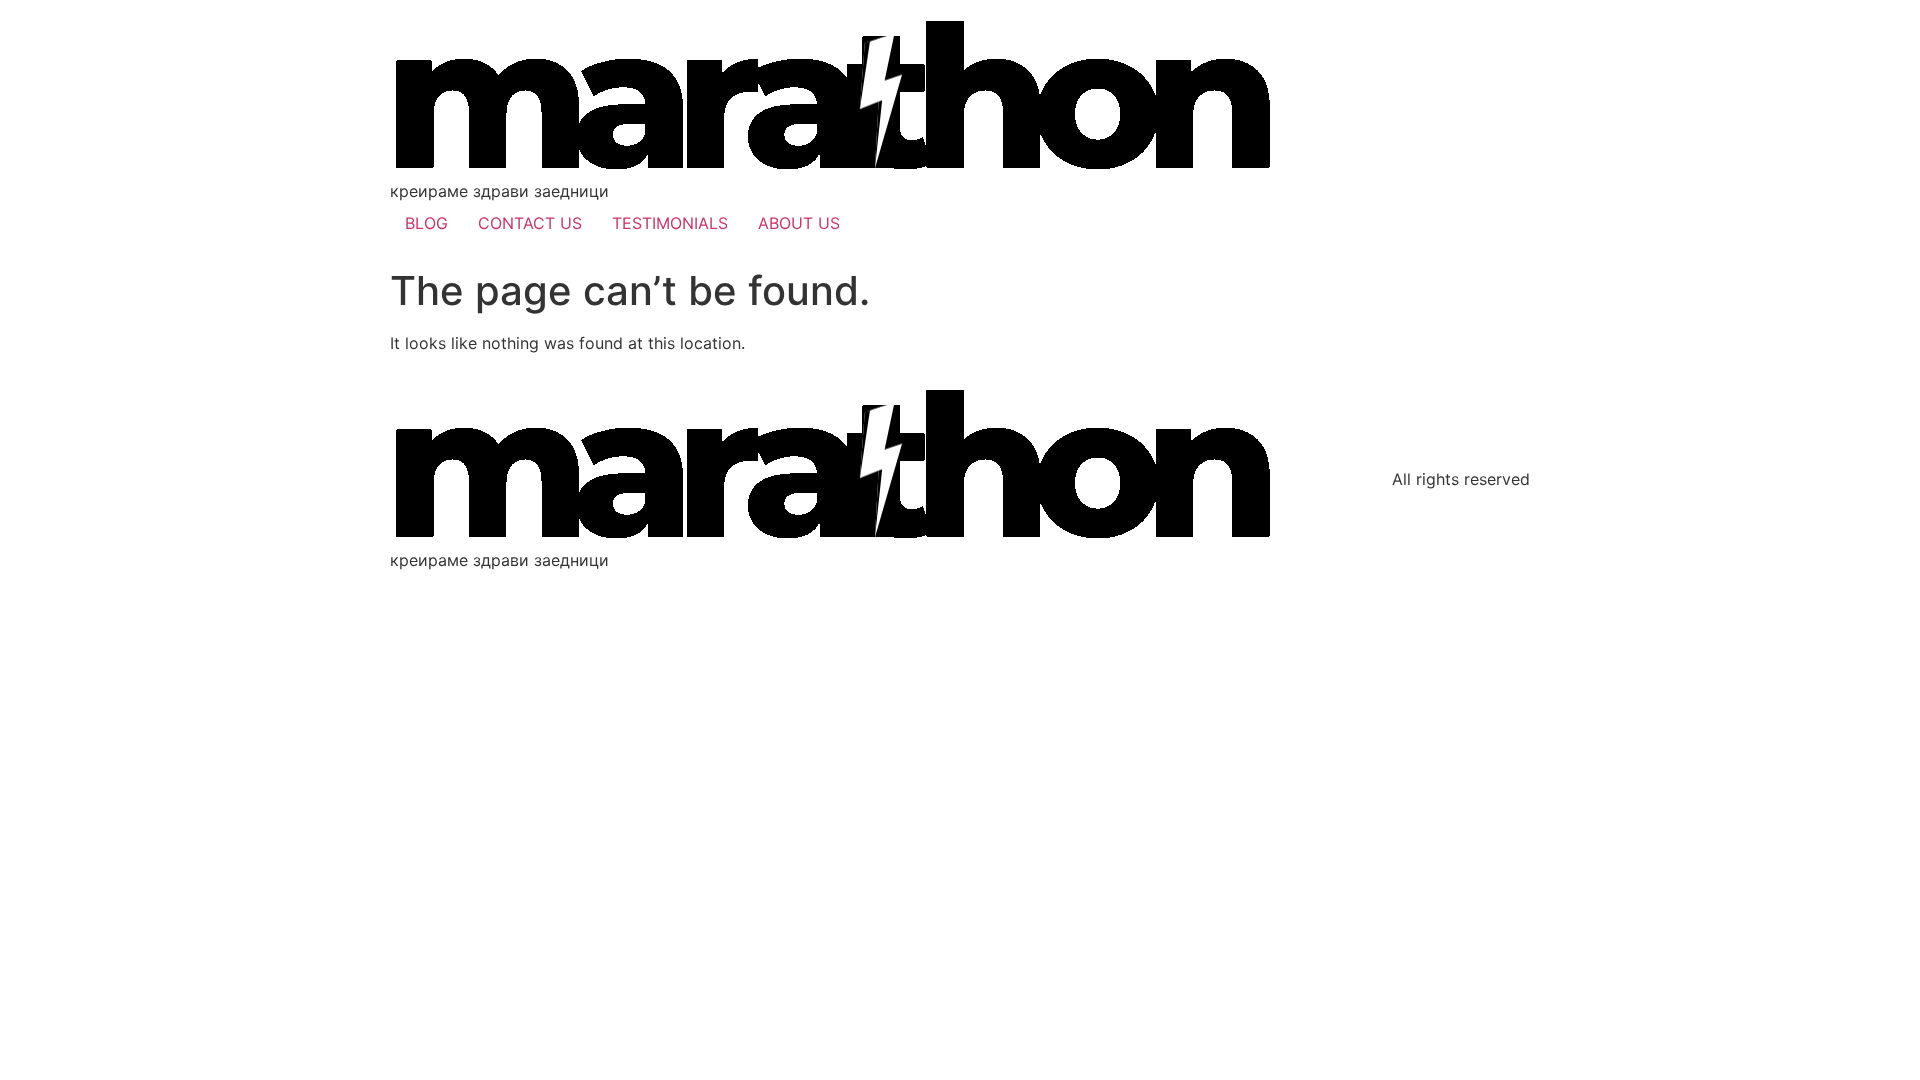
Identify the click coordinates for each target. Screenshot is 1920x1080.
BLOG (426, 223)
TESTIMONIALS (670, 223)
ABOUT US (799, 223)
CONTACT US (530, 223)
